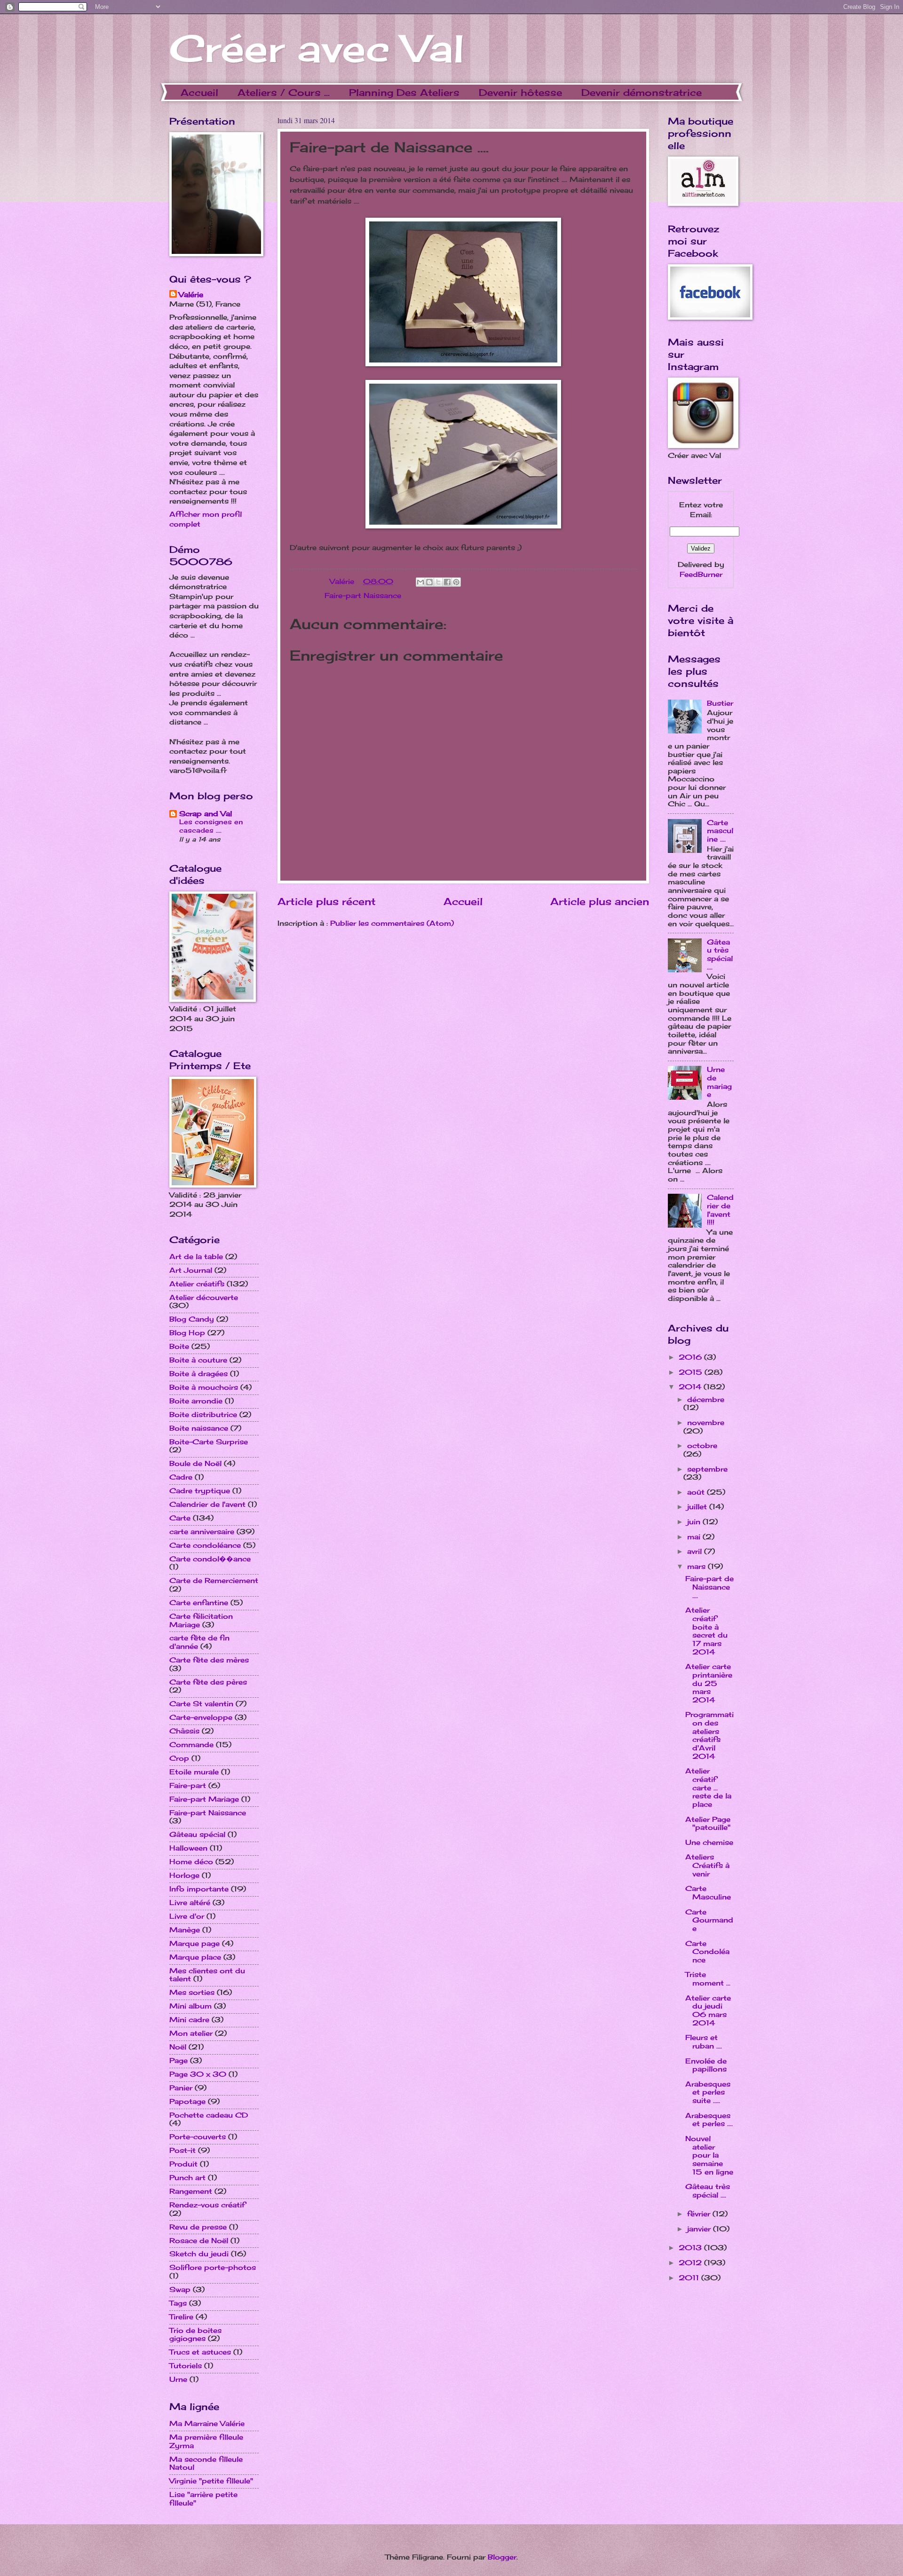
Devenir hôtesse (520, 92)
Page (178, 2061)
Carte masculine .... (720, 831)
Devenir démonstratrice (642, 92)
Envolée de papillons (706, 2065)
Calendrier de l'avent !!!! (720, 1210)
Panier (181, 2088)
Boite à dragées (198, 1374)
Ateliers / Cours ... (284, 92)
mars (697, 1567)
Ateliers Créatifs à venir (707, 1865)
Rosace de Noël (199, 2241)
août (697, 1492)
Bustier (720, 703)
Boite (179, 1347)
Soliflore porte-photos (213, 2268)
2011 (690, 2278)
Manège (185, 1930)
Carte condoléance (205, 1545)
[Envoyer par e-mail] (420, 582)
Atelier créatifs (197, 1284)
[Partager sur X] (438, 582)
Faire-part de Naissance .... (709, 1587)
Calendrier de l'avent (207, 1505)
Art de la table (196, 1257)
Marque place (195, 1957)
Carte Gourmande (709, 1920)
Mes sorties (192, 1993)
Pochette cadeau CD (209, 2115)
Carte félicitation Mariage (201, 1621)
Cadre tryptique (200, 1491)
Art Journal (191, 1270)
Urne (178, 2379)
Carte (180, 1518)
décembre (706, 1400)
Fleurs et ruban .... (704, 2042)
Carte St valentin (201, 1704)
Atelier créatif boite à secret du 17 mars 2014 (706, 1631)
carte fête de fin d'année (199, 1642)
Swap (180, 2290)
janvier (700, 2229)
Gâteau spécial (197, 1835)
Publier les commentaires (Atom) (392, 923)
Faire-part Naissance (363, 596)
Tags (178, 2303)
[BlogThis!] (429, 582)
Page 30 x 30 (198, 2074)
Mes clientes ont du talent (207, 1975)
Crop (179, 1758)
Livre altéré (190, 1903)
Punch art (187, 2178)
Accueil (199, 92)
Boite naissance (199, 1428)
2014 (691, 1387)
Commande (191, 1745)
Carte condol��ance (210, 1559)
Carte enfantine (199, 1603)
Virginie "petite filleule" (211, 2481)
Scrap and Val (206, 814)
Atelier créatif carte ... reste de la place (708, 1788)
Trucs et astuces (200, 2352)
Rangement (191, 2191)
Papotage (187, 2102)
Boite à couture (198, 1360)
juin (695, 1522)
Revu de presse (198, 2227)
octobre (702, 1446)
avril (696, 1552)
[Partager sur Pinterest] (456, 582)
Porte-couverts (198, 2137)
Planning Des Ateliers (404, 92)
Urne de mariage (719, 1082)
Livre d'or (187, 1916)
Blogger (502, 2557)
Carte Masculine (708, 1893)
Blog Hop (187, 1333)
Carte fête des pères (208, 1682)
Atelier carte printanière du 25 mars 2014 (709, 1683)
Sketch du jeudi (199, 2254)
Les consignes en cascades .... (211, 826)
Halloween (188, 1848)
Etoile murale (194, 1772)
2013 (691, 2248)
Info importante (199, 1889)
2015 (692, 1372)
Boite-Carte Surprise (209, 1442)
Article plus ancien (600, 902)
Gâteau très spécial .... (720, 955)
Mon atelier (191, 2033)
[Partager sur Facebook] (447, 582)
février (700, 2214)
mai (695, 1537)
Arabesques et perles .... (709, 2120)
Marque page (194, 1944)
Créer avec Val (317, 48)
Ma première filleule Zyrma (206, 2442)
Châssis (184, 1731)
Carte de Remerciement (214, 1581)
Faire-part (188, 1786)
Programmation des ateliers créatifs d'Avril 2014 (709, 1735)
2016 (691, 1357)
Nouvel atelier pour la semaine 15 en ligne (709, 2155)
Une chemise (709, 1843)
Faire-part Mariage (204, 1799)
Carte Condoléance (707, 1952)
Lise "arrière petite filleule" (203, 2499)
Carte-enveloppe (201, 1717)
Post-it (182, 2151)
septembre (707, 1469)
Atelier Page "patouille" (708, 1824)
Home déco (191, 1862)
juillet (698, 1507)
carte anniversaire (202, 1532)
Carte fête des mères (209, 1660)
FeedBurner (701, 575)
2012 (691, 2263)
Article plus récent (327, 902)
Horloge (184, 1875)
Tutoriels (186, 2366)
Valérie (343, 582)
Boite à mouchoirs (204, 1387)
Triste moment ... (708, 1979)
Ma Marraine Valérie (207, 2424)
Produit (183, 2164)
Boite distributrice (203, 1415)
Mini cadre (189, 2020)
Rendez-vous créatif (207, 2205)
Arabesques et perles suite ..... (708, 2092)
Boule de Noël (195, 1464)
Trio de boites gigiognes (195, 2335)
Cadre (181, 1477)
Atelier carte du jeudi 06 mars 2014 (708, 2011)
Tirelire (181, 2317)
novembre (706, 1423)
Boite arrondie (196, 1401)
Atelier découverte (204, 1298)
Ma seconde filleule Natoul (206, 2464)
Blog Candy (192, 1319)
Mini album (190, 2006)
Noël (178, 2047)
